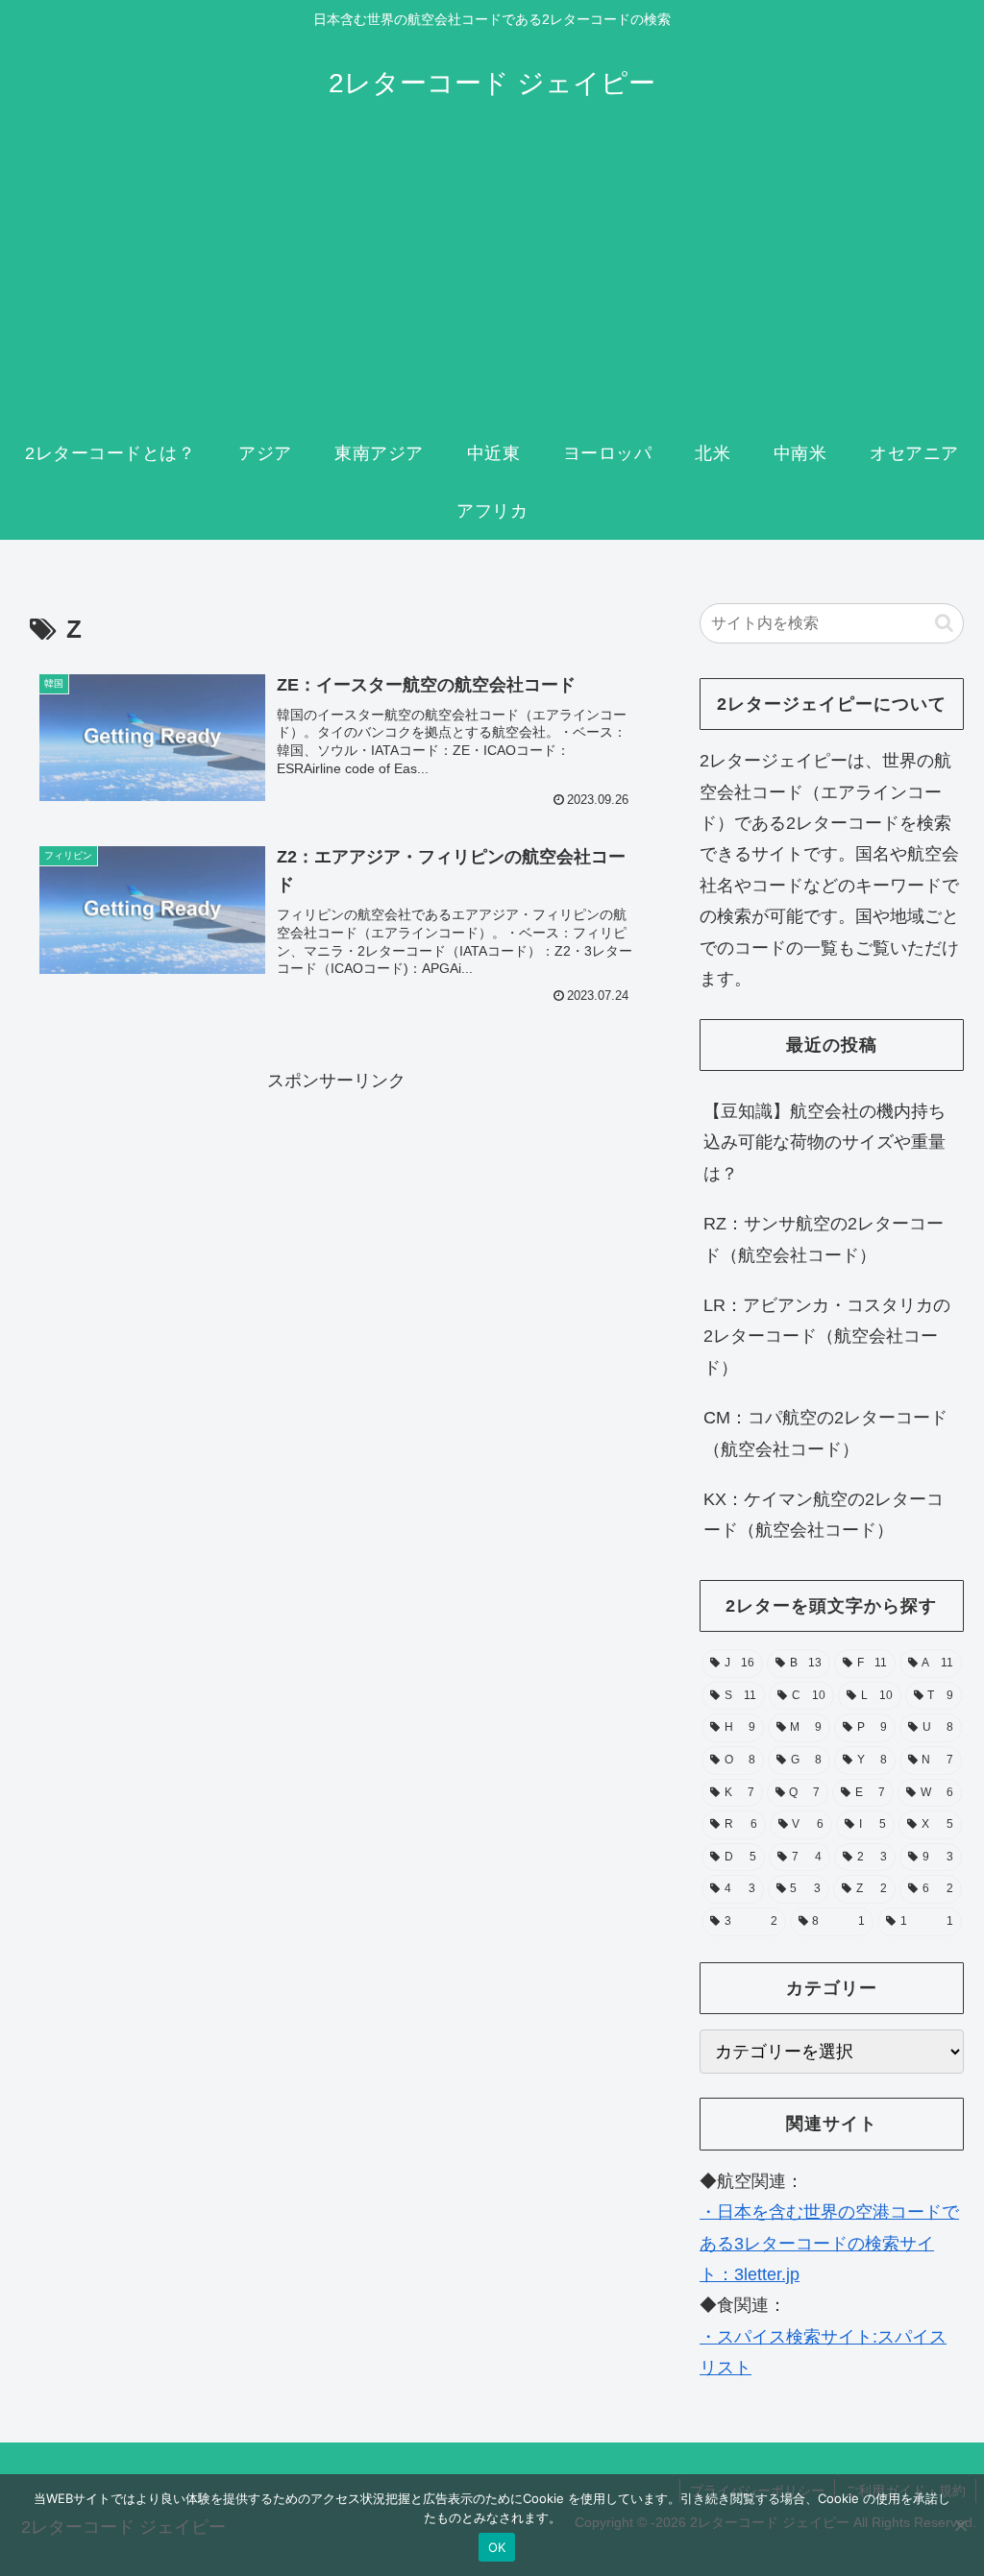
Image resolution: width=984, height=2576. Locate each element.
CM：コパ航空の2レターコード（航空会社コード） (825, 1433)
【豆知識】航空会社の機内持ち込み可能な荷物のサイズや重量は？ (824, 1142)
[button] (944, 623)
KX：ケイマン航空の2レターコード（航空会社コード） (824, 1515)
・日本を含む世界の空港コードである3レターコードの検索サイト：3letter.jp (829, 2243)
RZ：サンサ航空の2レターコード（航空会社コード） (824, 1239)
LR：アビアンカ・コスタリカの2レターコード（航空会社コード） (827, 1337)
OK (497, 2547)
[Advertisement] (492, 280)
